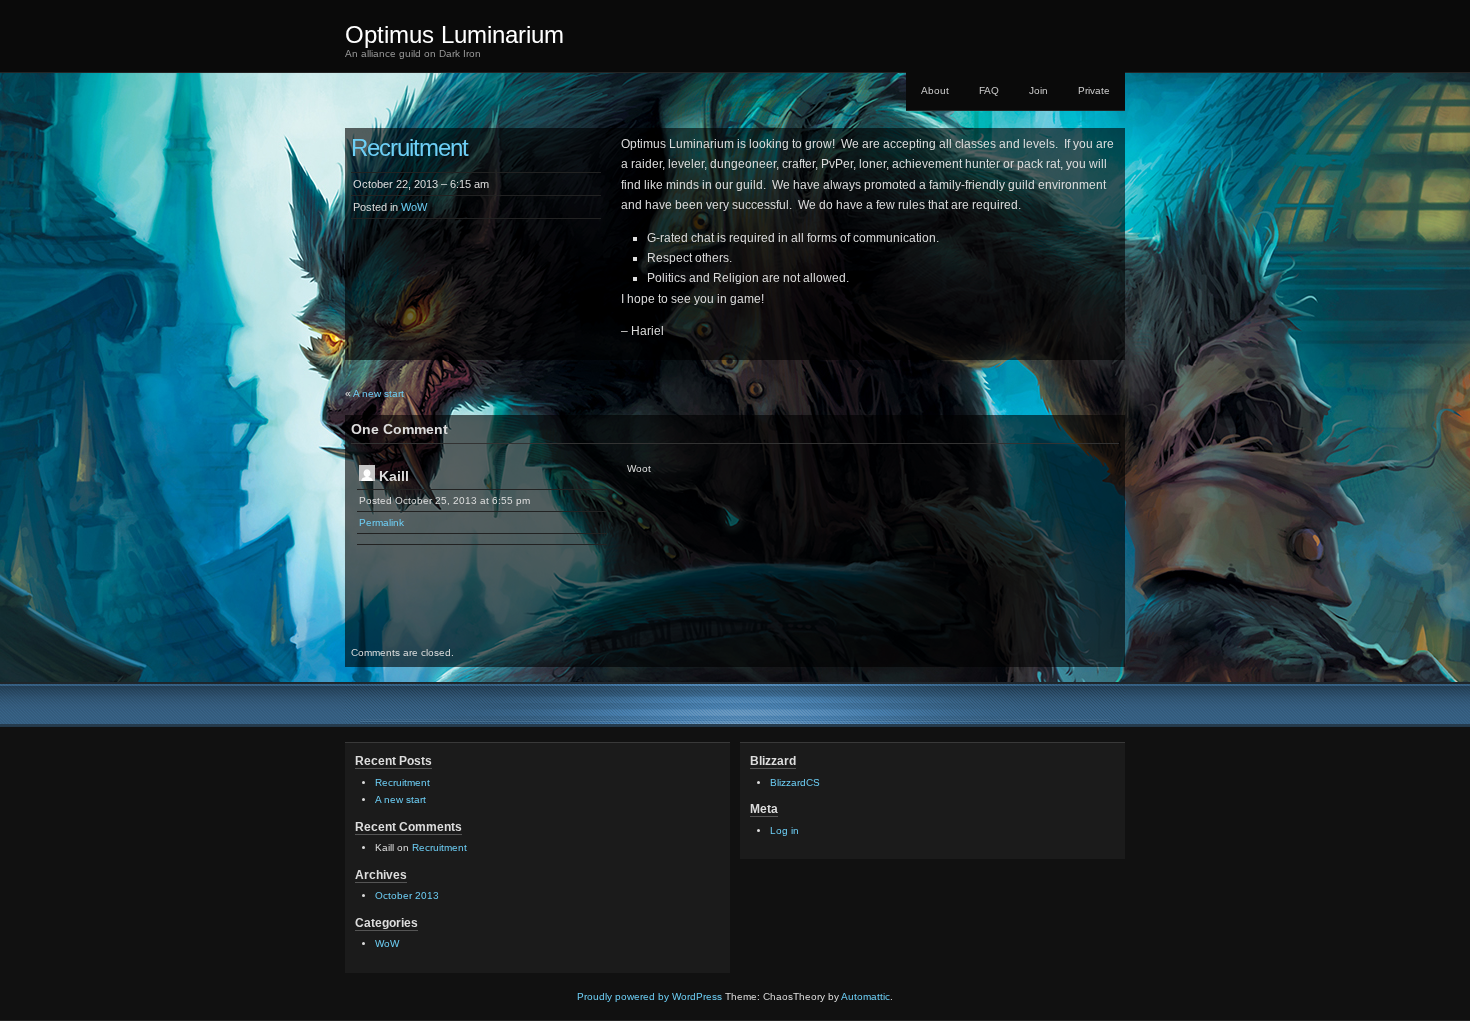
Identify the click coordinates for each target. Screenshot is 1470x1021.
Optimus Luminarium (454, 34)
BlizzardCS (795, 782)
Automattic (865, 996)
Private (1094, 90)
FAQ (989, 90)
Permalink (381, 522)
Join (1038, 90)
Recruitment (402, 782)
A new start (378, 393)
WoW (414, 207)
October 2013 (407, 895)
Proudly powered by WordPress (649, 996)
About (935, 90)
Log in (784, 830)
